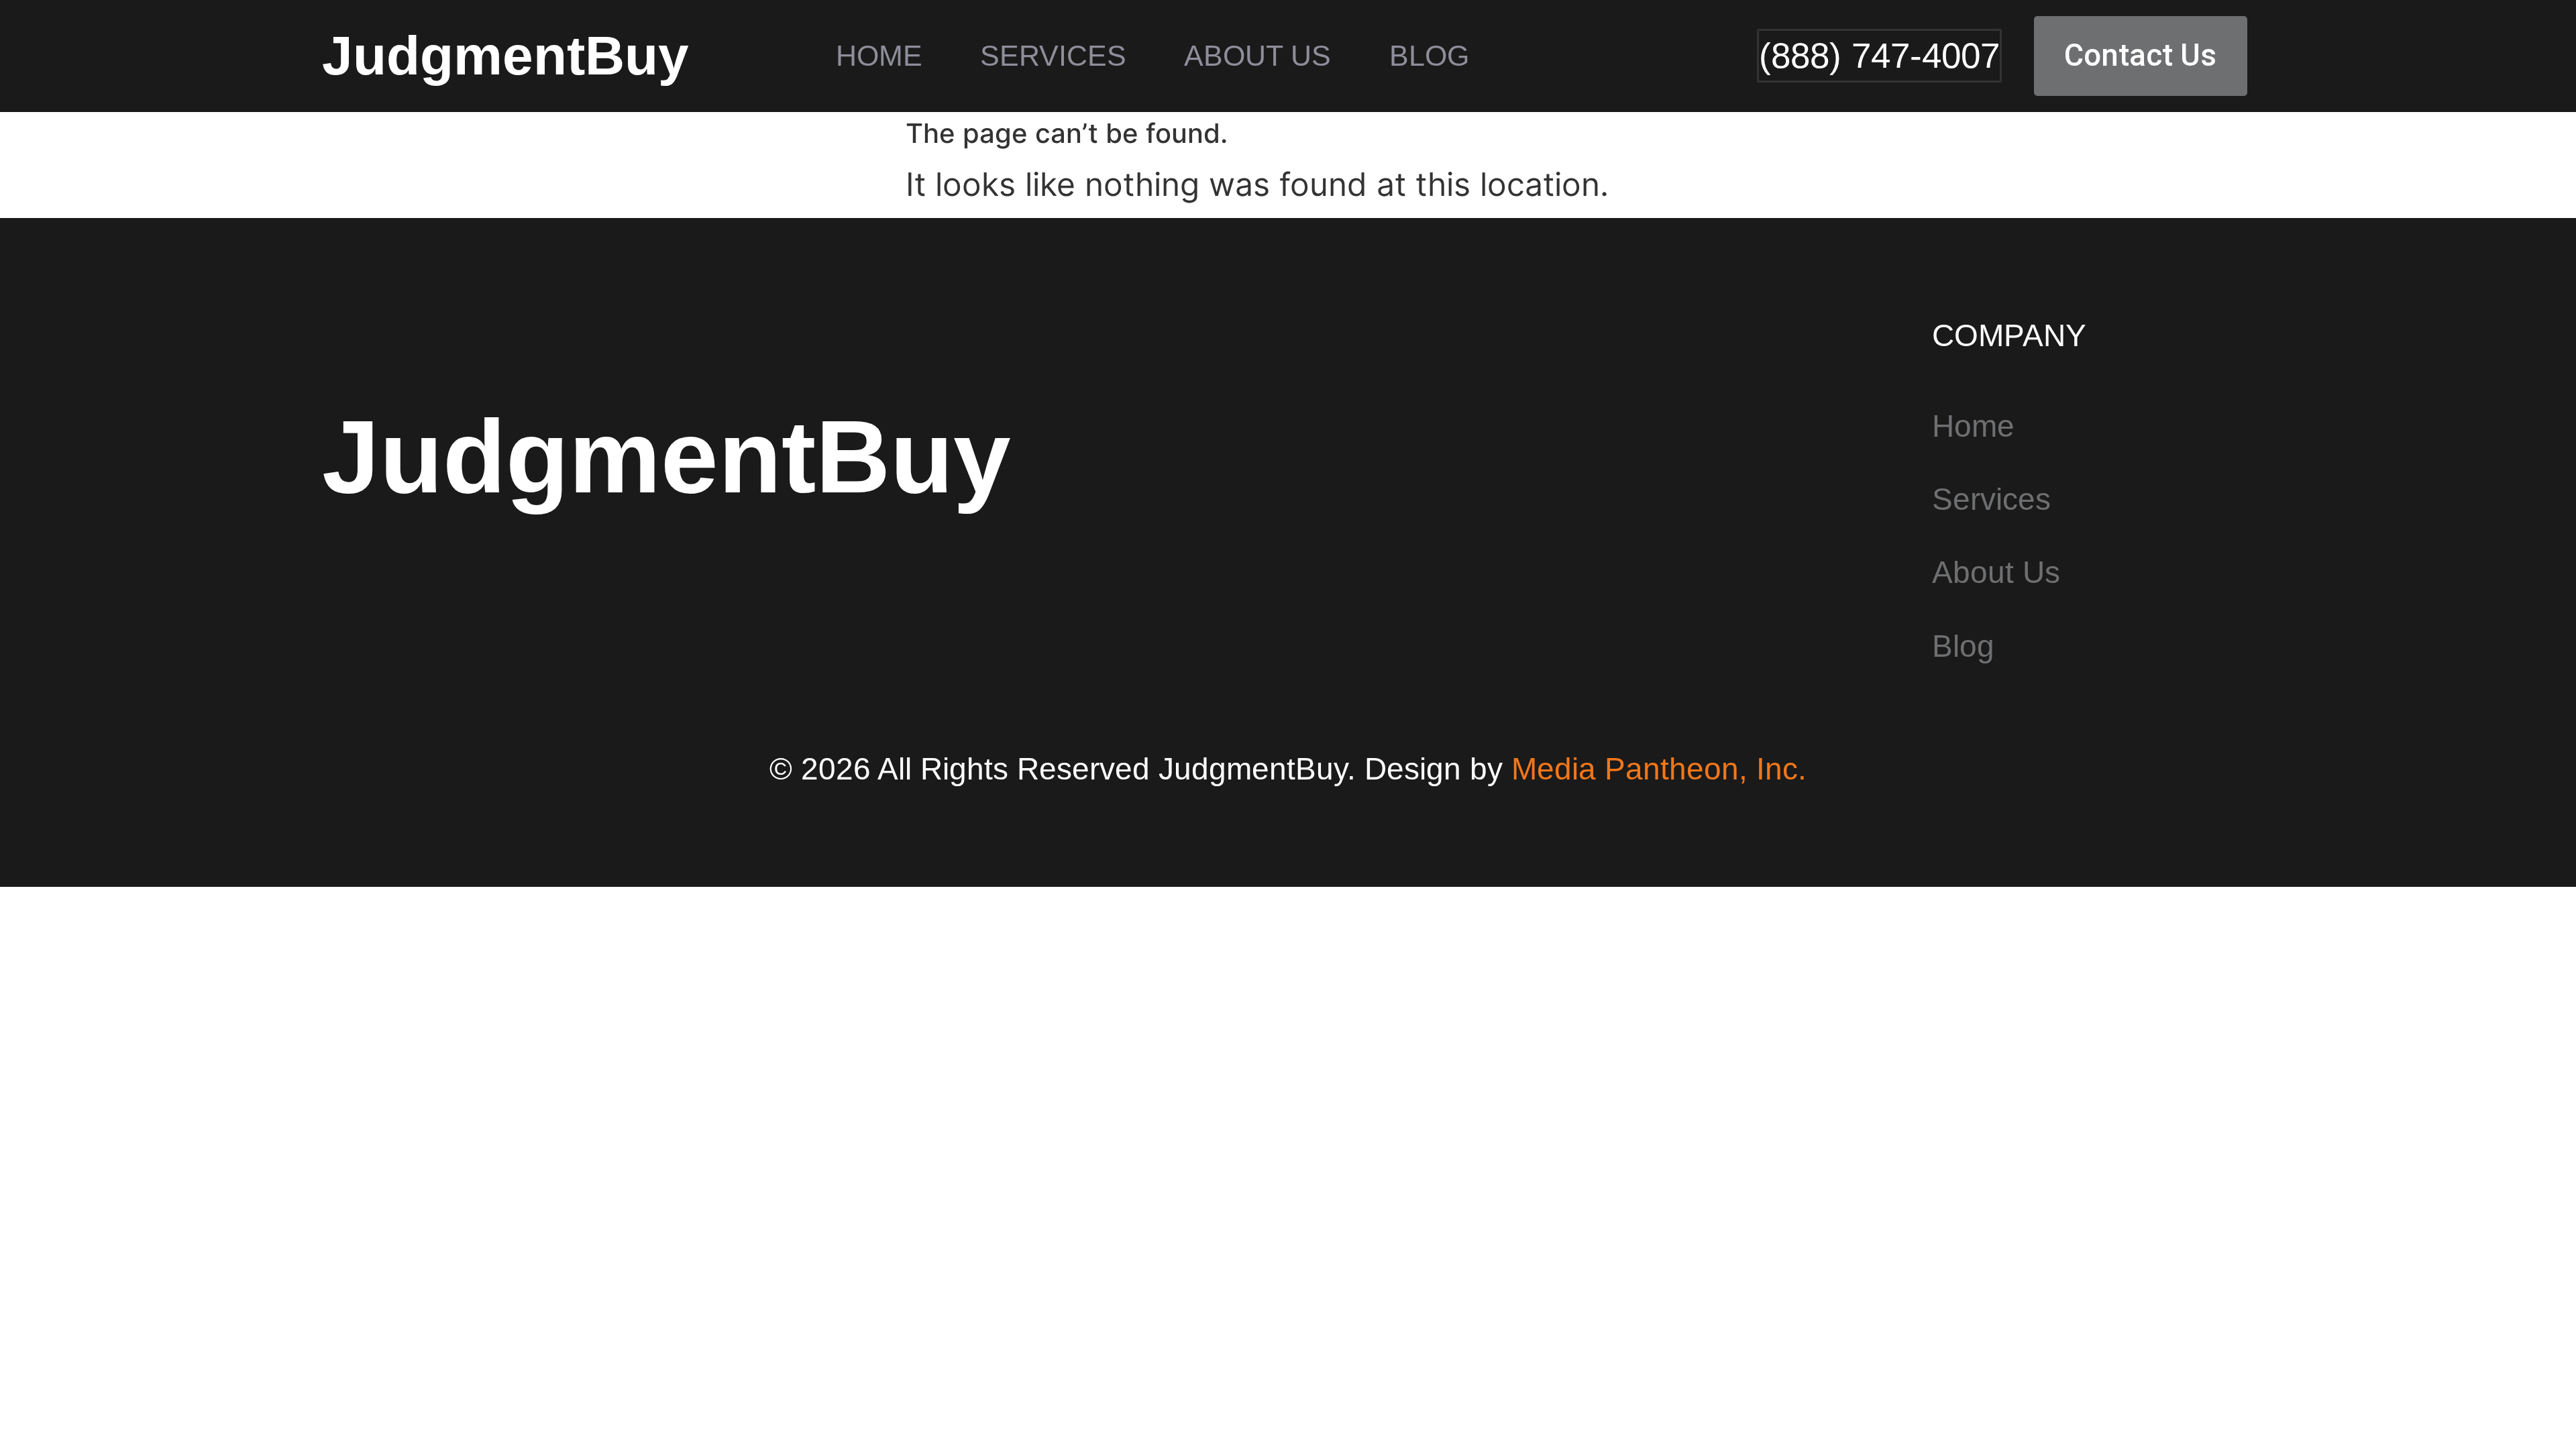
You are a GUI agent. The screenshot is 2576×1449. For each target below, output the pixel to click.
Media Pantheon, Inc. (1659, 769)
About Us (1257, 56)
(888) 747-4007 (1879, 55)
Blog (1429, 56)
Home (879, 56)
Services (1053, 56)
